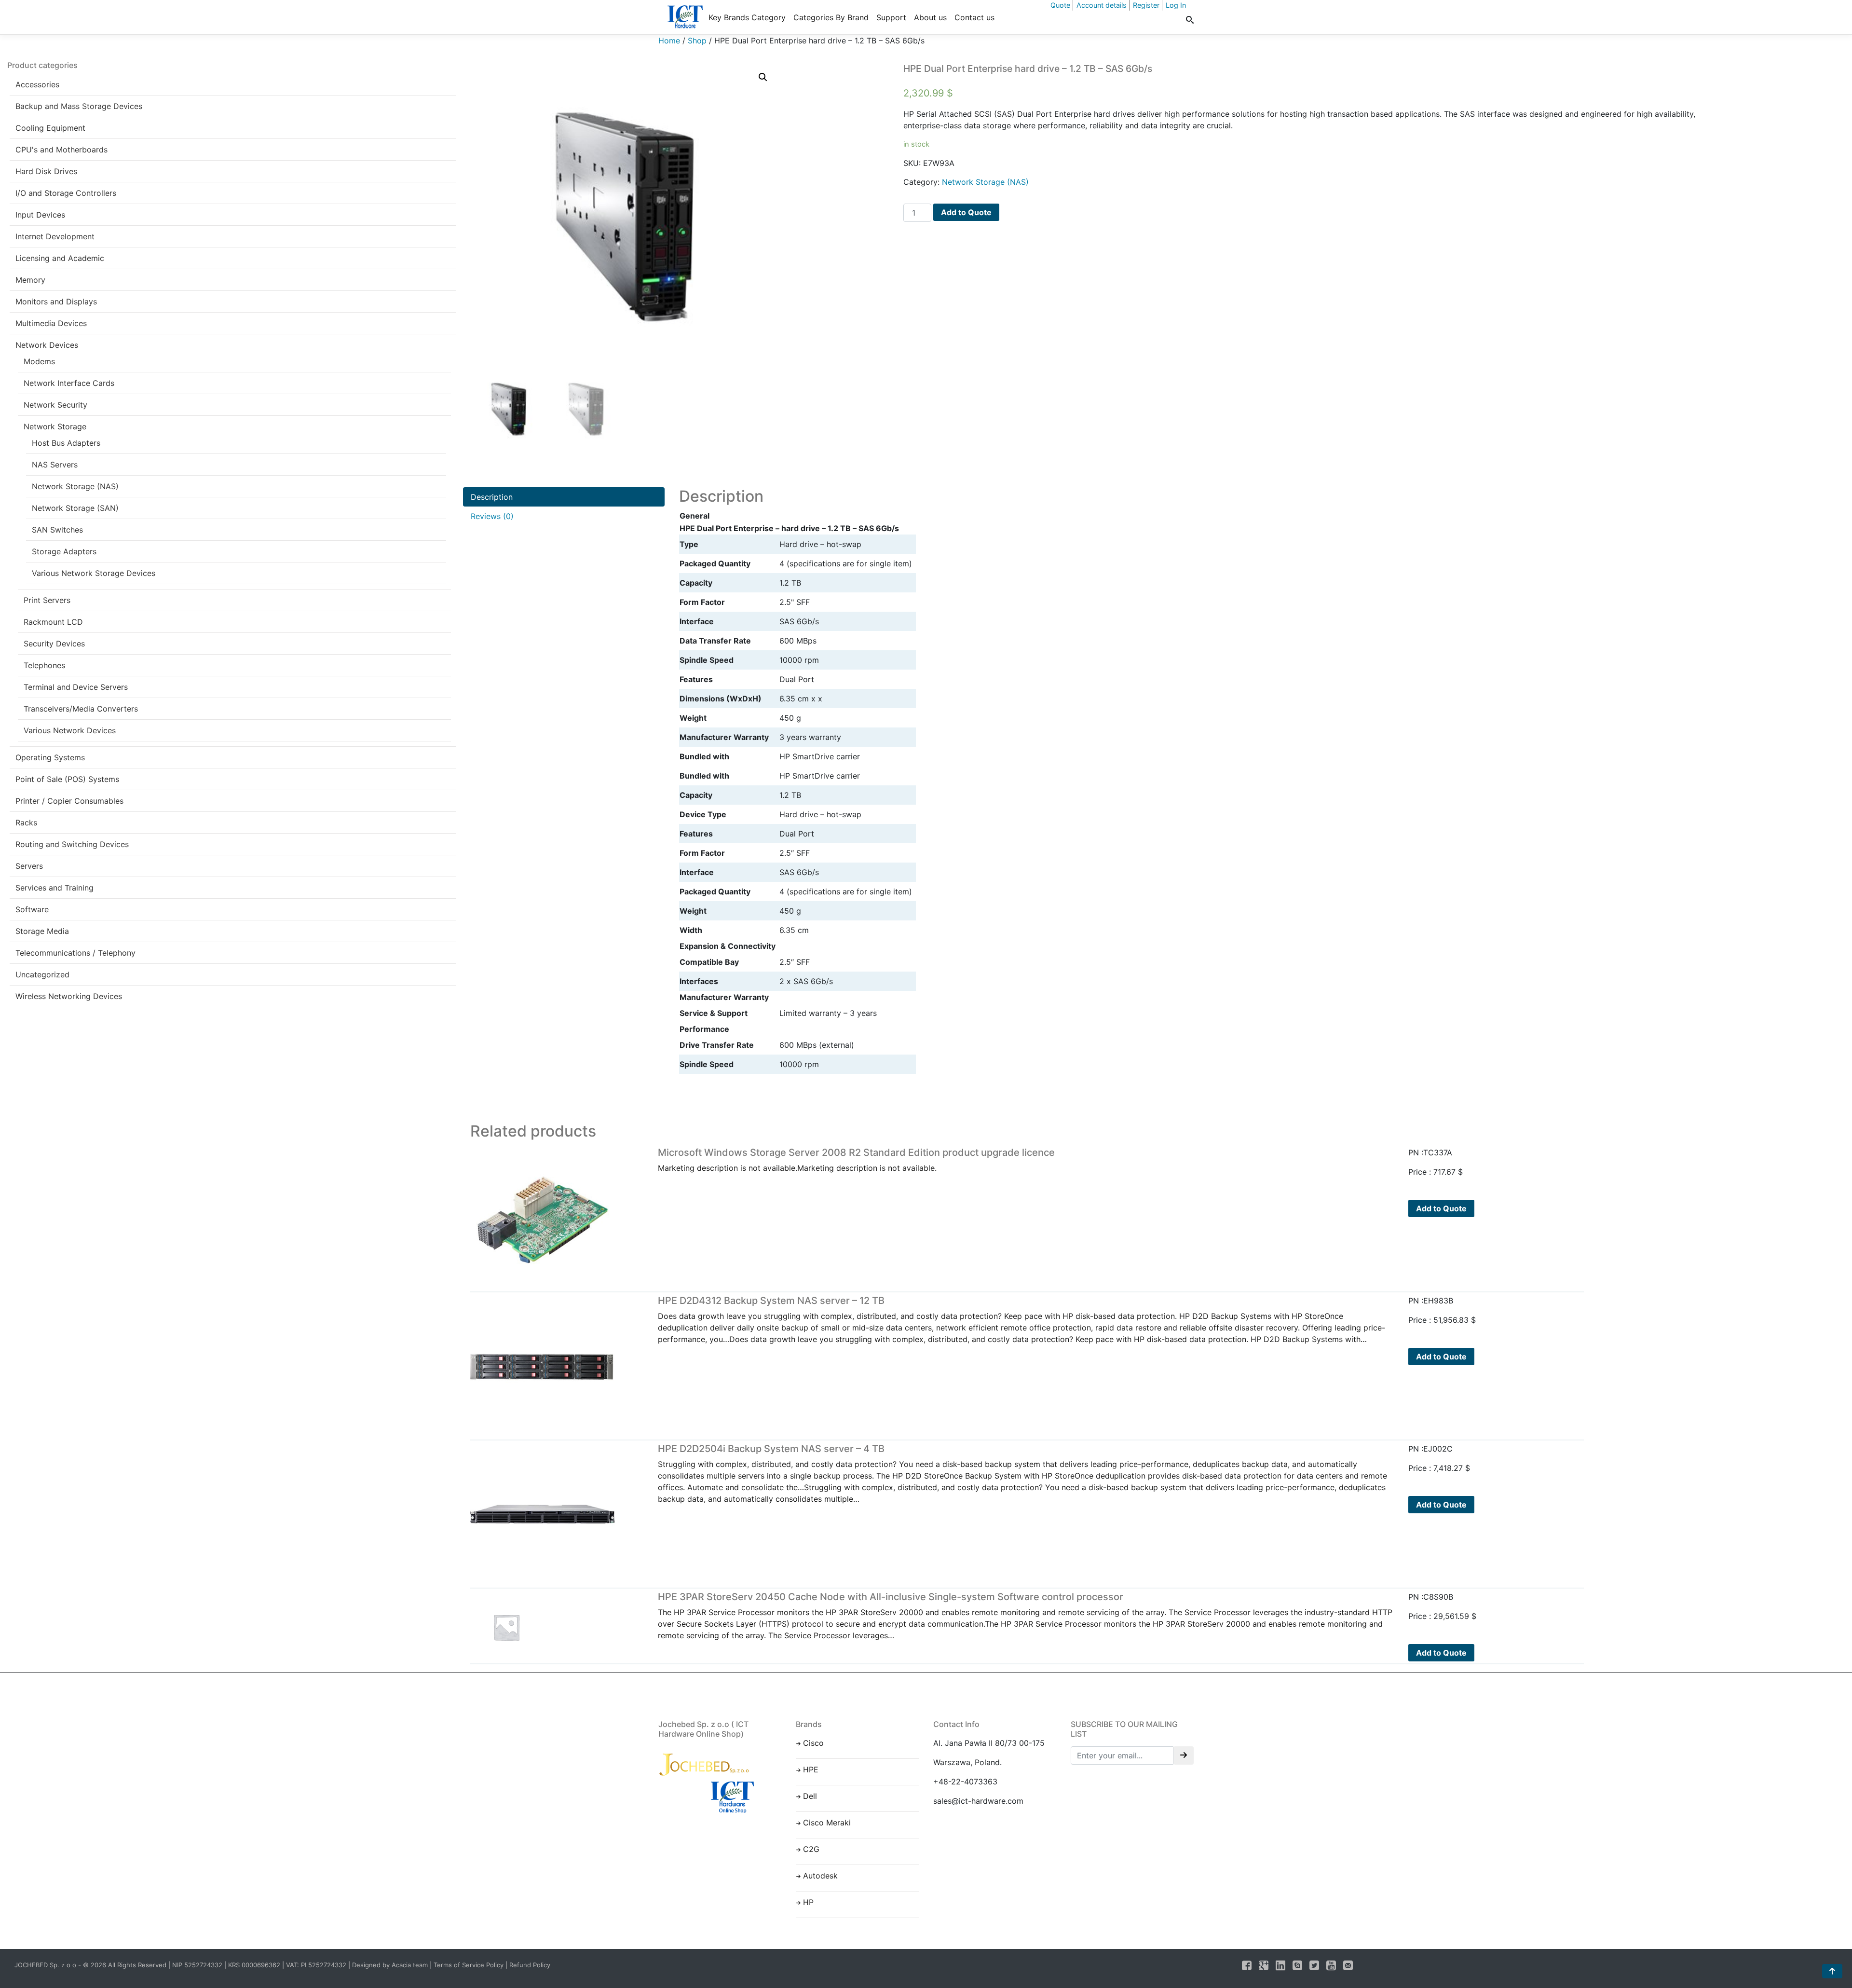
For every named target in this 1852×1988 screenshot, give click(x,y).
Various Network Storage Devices (94, 573)
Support (891, 17)
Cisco (813, 1743)
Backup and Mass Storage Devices (79, 106)
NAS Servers (55, 465)
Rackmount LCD (53, 622)
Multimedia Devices (51, 323)
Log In (1176, 5)
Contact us (974, 17)
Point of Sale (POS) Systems (67, 779)
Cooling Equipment (50, 128)
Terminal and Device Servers (76, 687)
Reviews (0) (492, 516)
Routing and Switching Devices (72, 844)
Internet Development (55, 236)
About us (930, 17)
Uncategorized (42, 974)
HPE (811, 1769)
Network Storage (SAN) (75, 508)
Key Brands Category (747, 17)
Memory (30, 280)
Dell (810, 1796)
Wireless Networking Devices (69, 996)
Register (1146, 5)
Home (669, 41)
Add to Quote (966, 212)
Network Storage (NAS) (75, 486)
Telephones (44, 665)
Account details (1102, 5)
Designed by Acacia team (390, 1965)
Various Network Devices (70, 730)
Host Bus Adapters (66, 443)
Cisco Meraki (827, 1823)
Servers (29, 866)
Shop (697, 41)
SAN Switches (57, 530)
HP (808, 1902)
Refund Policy (530, 1965)
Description (492, 497)
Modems (39, 361)
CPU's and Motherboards (61, 150)
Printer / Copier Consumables (69, 801)
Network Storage (55, 426)
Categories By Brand (831, 17)
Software (32, 909)
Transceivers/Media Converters (81, 709)
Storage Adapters (64, 551)
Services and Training (54, 888)
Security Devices (54, 644)
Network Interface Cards (69, 383)
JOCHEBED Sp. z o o (46, 1965)
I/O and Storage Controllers (66, 193)
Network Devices (47, 345)
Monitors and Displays (56, 302)
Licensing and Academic (60, 258)
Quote (1060, 5)
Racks (26, 823)
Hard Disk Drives (46, 171)
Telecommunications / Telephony (75, 953)
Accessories (37, 84)
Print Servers (47, 600)
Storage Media (42, 931)
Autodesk (820, 1876)
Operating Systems (50, 757)
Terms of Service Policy (469, 1965)
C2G (811, 1849)
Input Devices (40, 215)
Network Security (55, 405)
